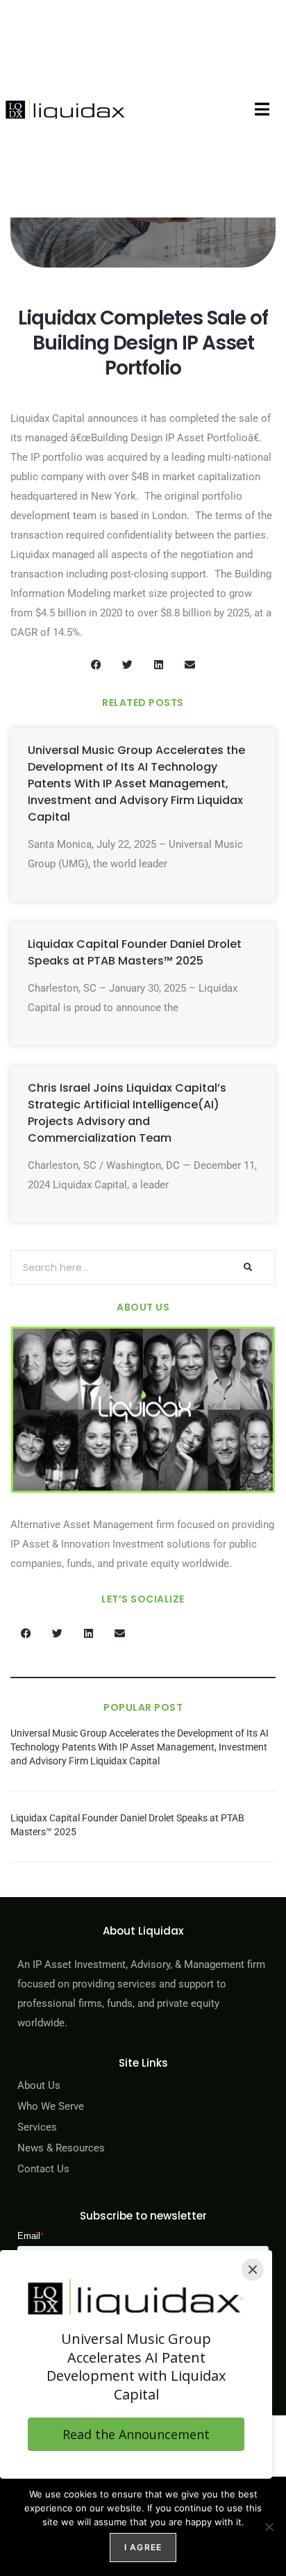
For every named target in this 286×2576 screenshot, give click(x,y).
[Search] (247, 1268)
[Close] (253, 2270)
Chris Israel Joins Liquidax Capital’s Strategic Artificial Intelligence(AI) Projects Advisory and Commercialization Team (127, 1113)
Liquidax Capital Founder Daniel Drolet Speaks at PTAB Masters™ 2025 (135, 952)
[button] (262, 109)
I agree (143, 2547)
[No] (269, 2527)
